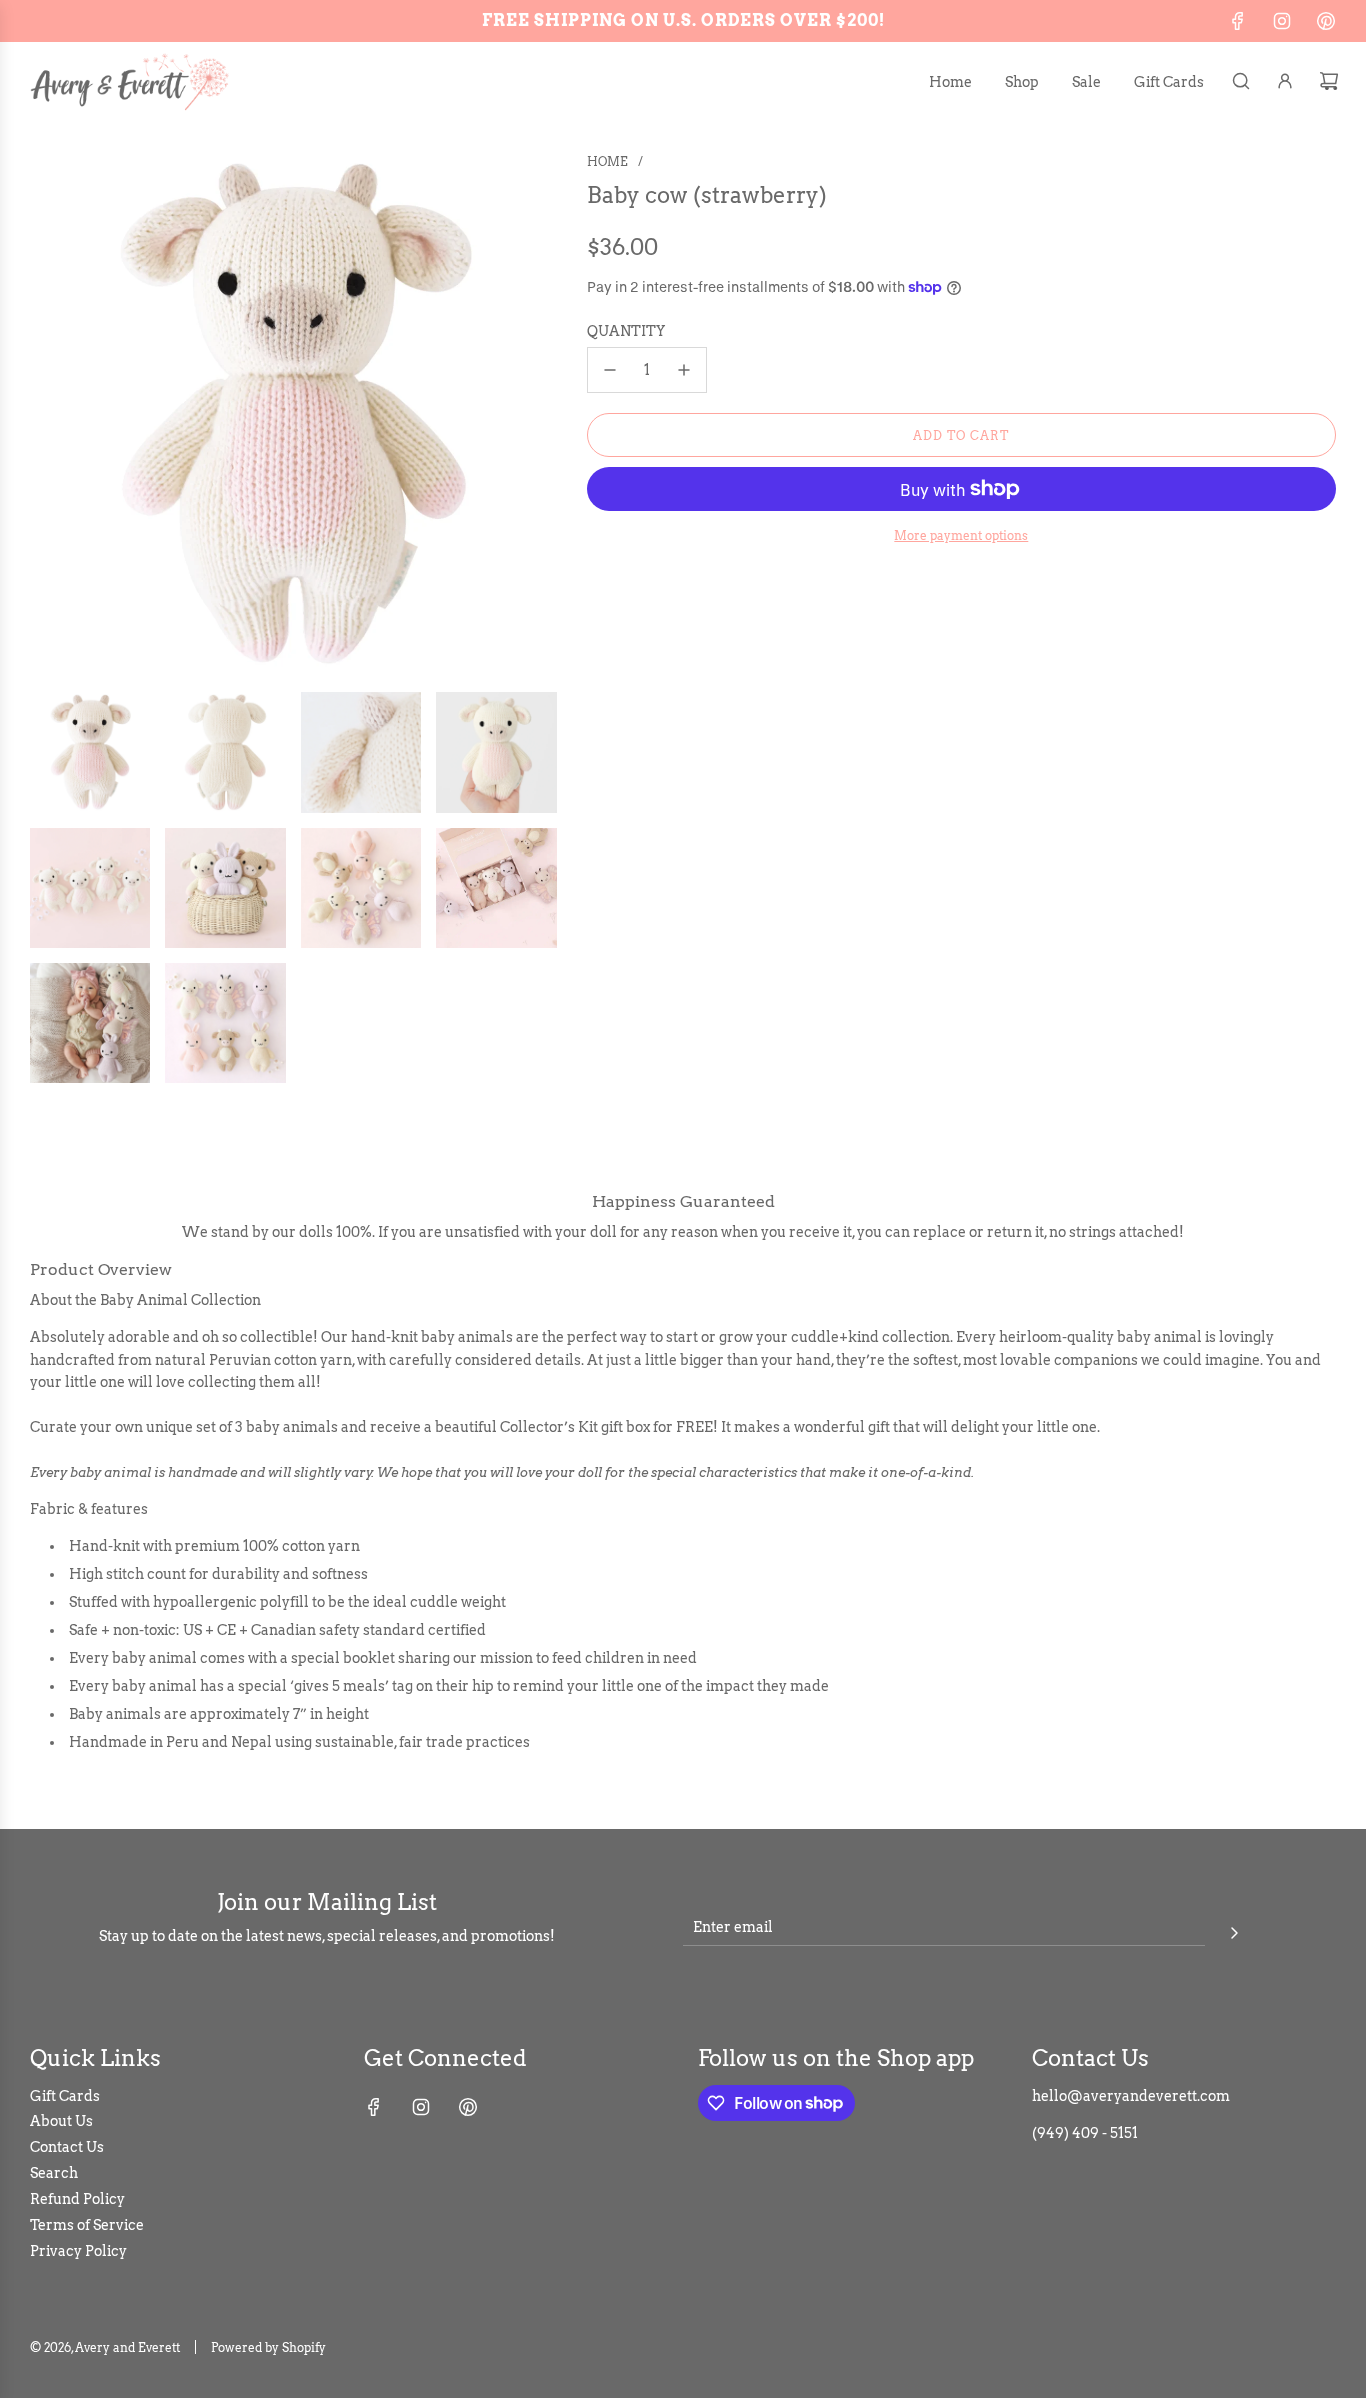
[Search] (1241, 81)
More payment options (961, 535)
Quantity (626, 331)
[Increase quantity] (684, 370)
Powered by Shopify (268, 2347)
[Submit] (1234, 1930)
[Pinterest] (1326, 21)
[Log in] (1285, 81)
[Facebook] (1238, 21)
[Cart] (1329, 81)
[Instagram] (1282, 21)
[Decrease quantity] (610, 370)
